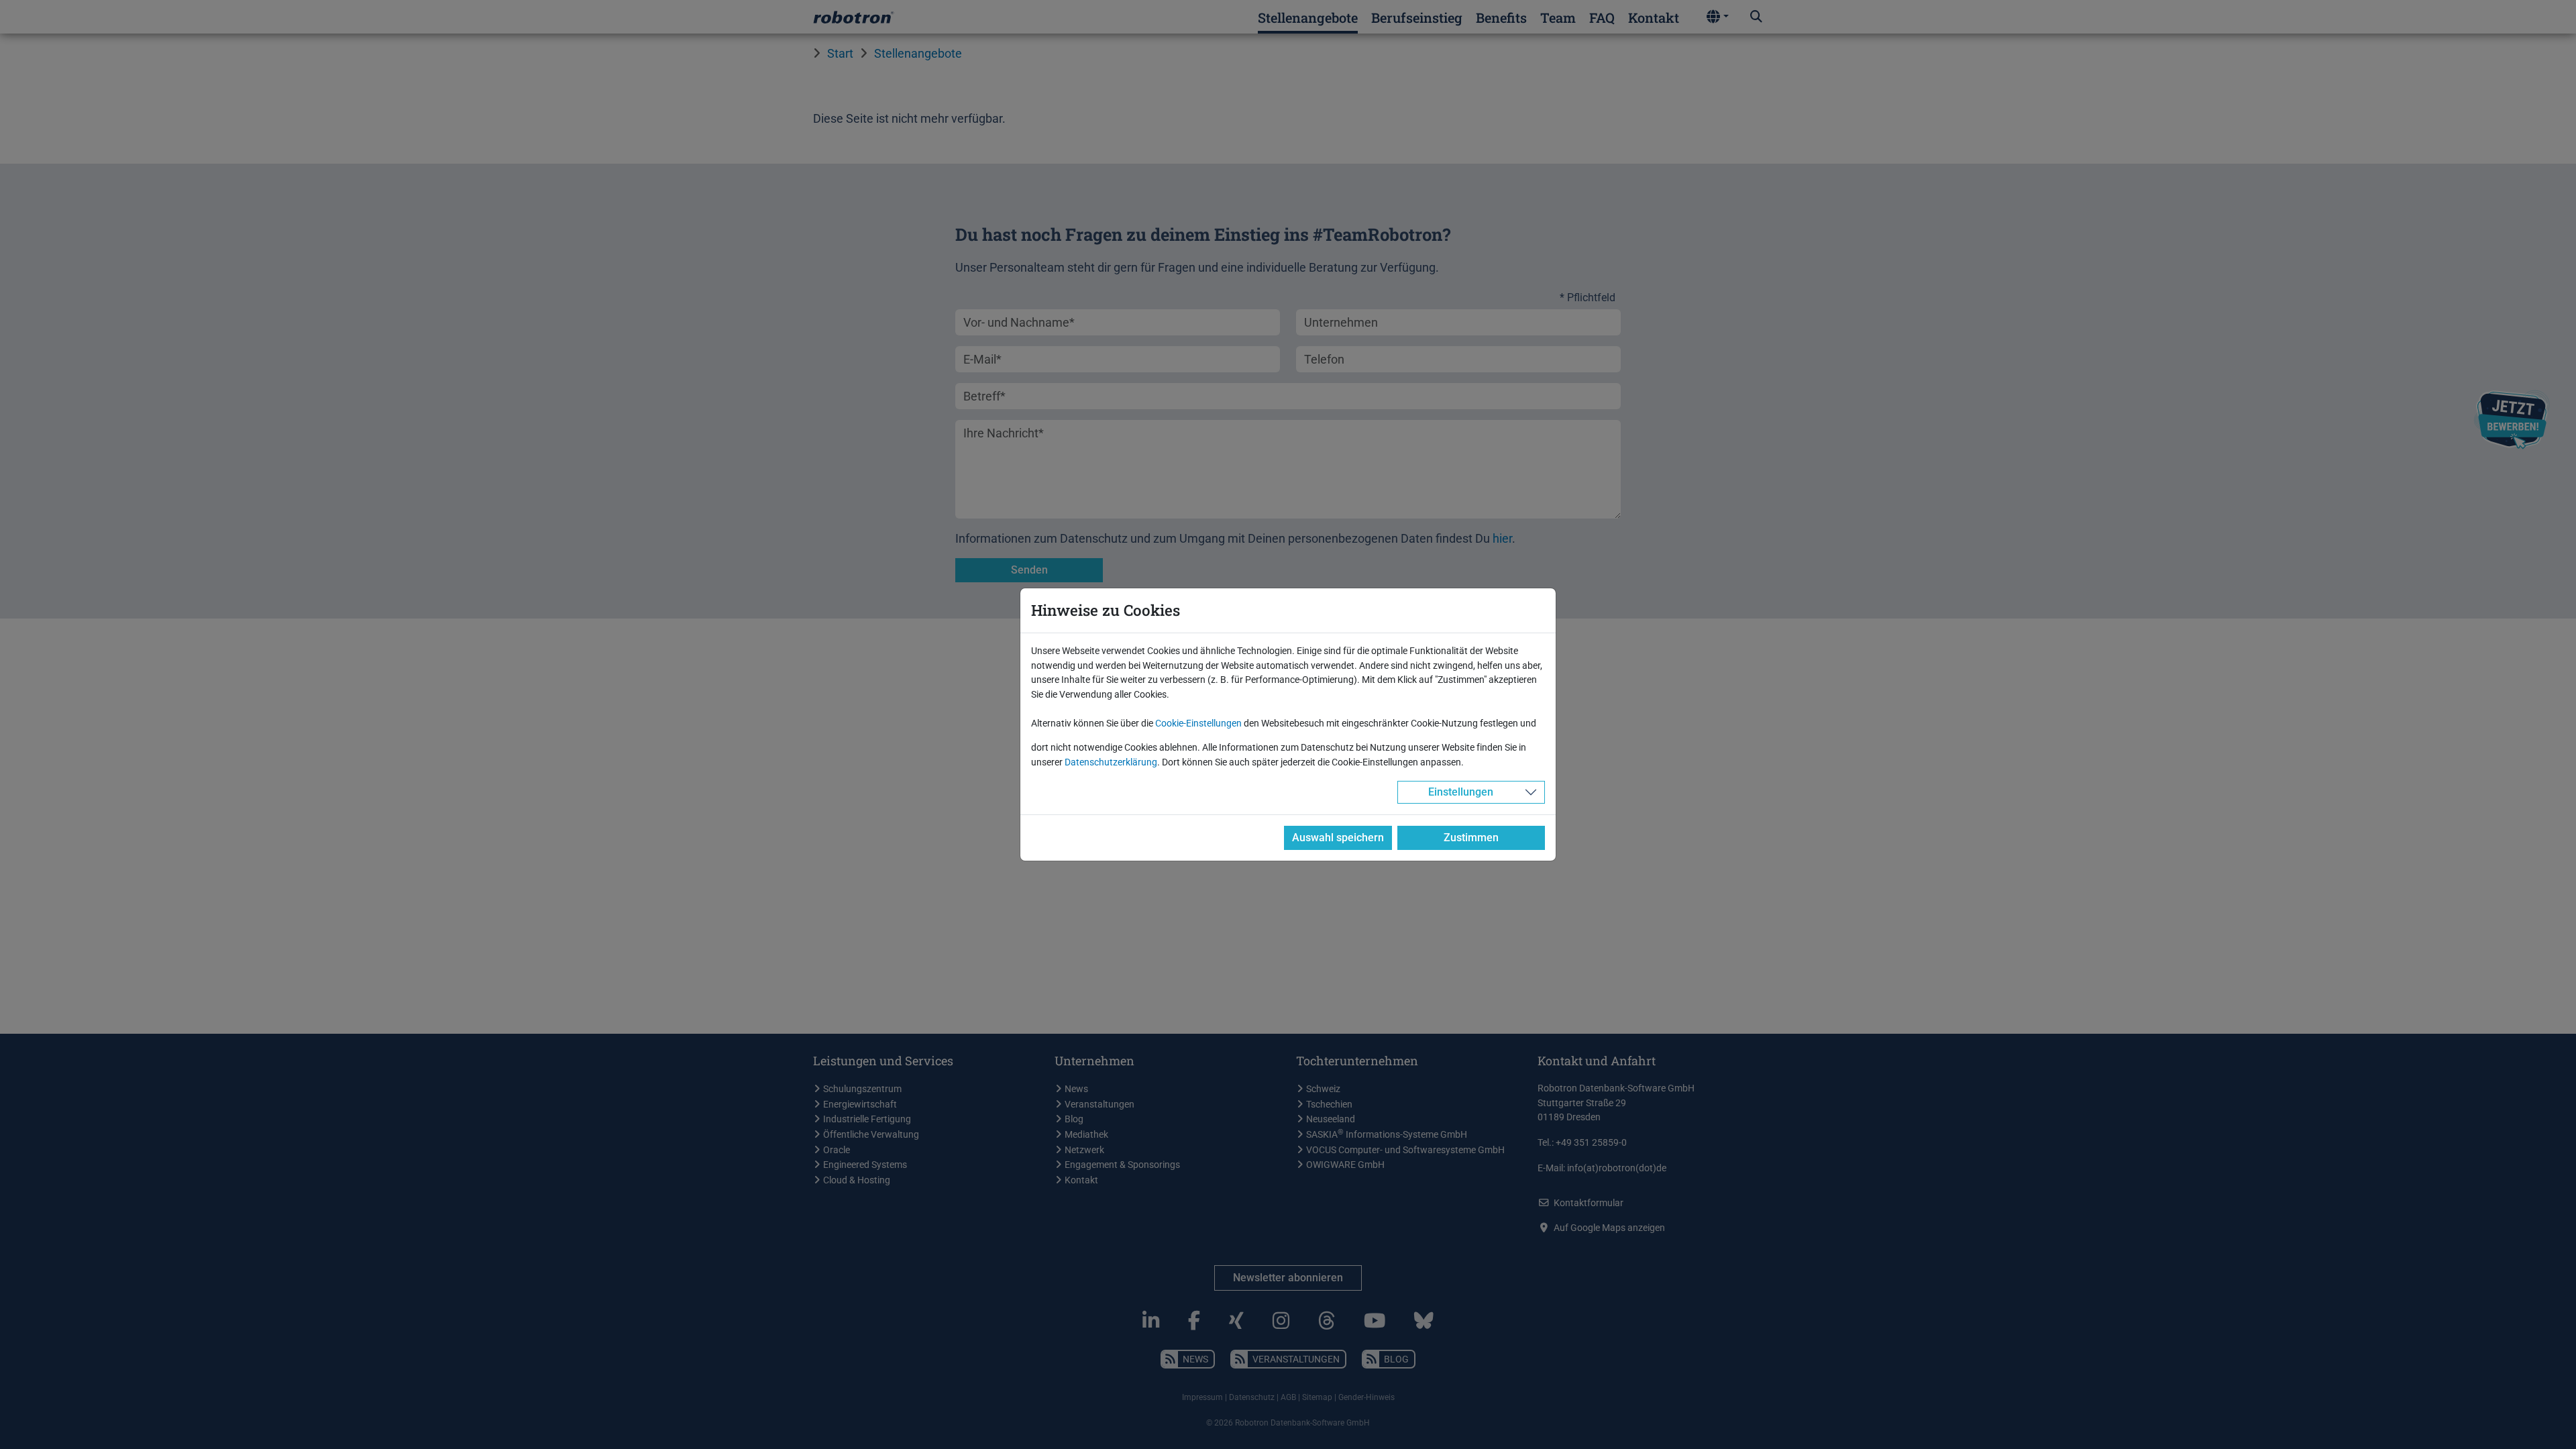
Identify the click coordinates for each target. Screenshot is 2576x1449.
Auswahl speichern (1338, 838)
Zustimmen (1471, 838)
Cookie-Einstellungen (1198, 723)
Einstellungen (1461, 792)
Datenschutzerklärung (1111, 762)
